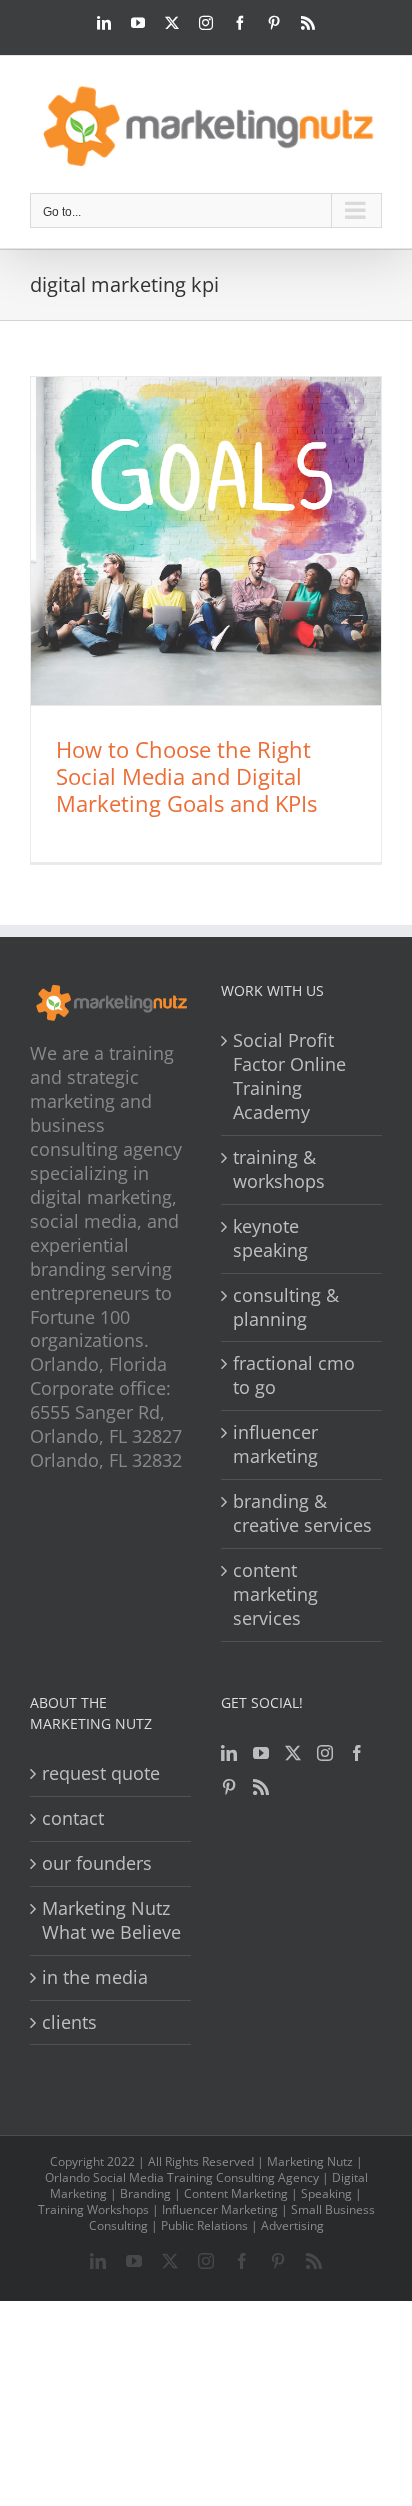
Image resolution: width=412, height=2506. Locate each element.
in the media (95, 1977)
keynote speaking (270, 1238)
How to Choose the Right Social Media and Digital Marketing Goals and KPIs (186, 776)
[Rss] (261, 1787)
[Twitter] (293, 1753)
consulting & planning (286, 1307)
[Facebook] (357, 1753)
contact (73, 1818)
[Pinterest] (229, 1787)
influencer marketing (275, 1444)
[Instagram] (325, 1753)
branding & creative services (302, 1513)
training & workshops (279, 1169)
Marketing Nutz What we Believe (111, 1920)
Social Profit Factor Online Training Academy (289, 1076)
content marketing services (275, 1594)
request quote (101, 1773)
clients (69, 2022)
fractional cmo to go (294, 1375)
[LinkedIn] (229, 1753)
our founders (97, 1863)
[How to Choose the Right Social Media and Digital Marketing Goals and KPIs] (206, 541)
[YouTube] (261, 1753)
